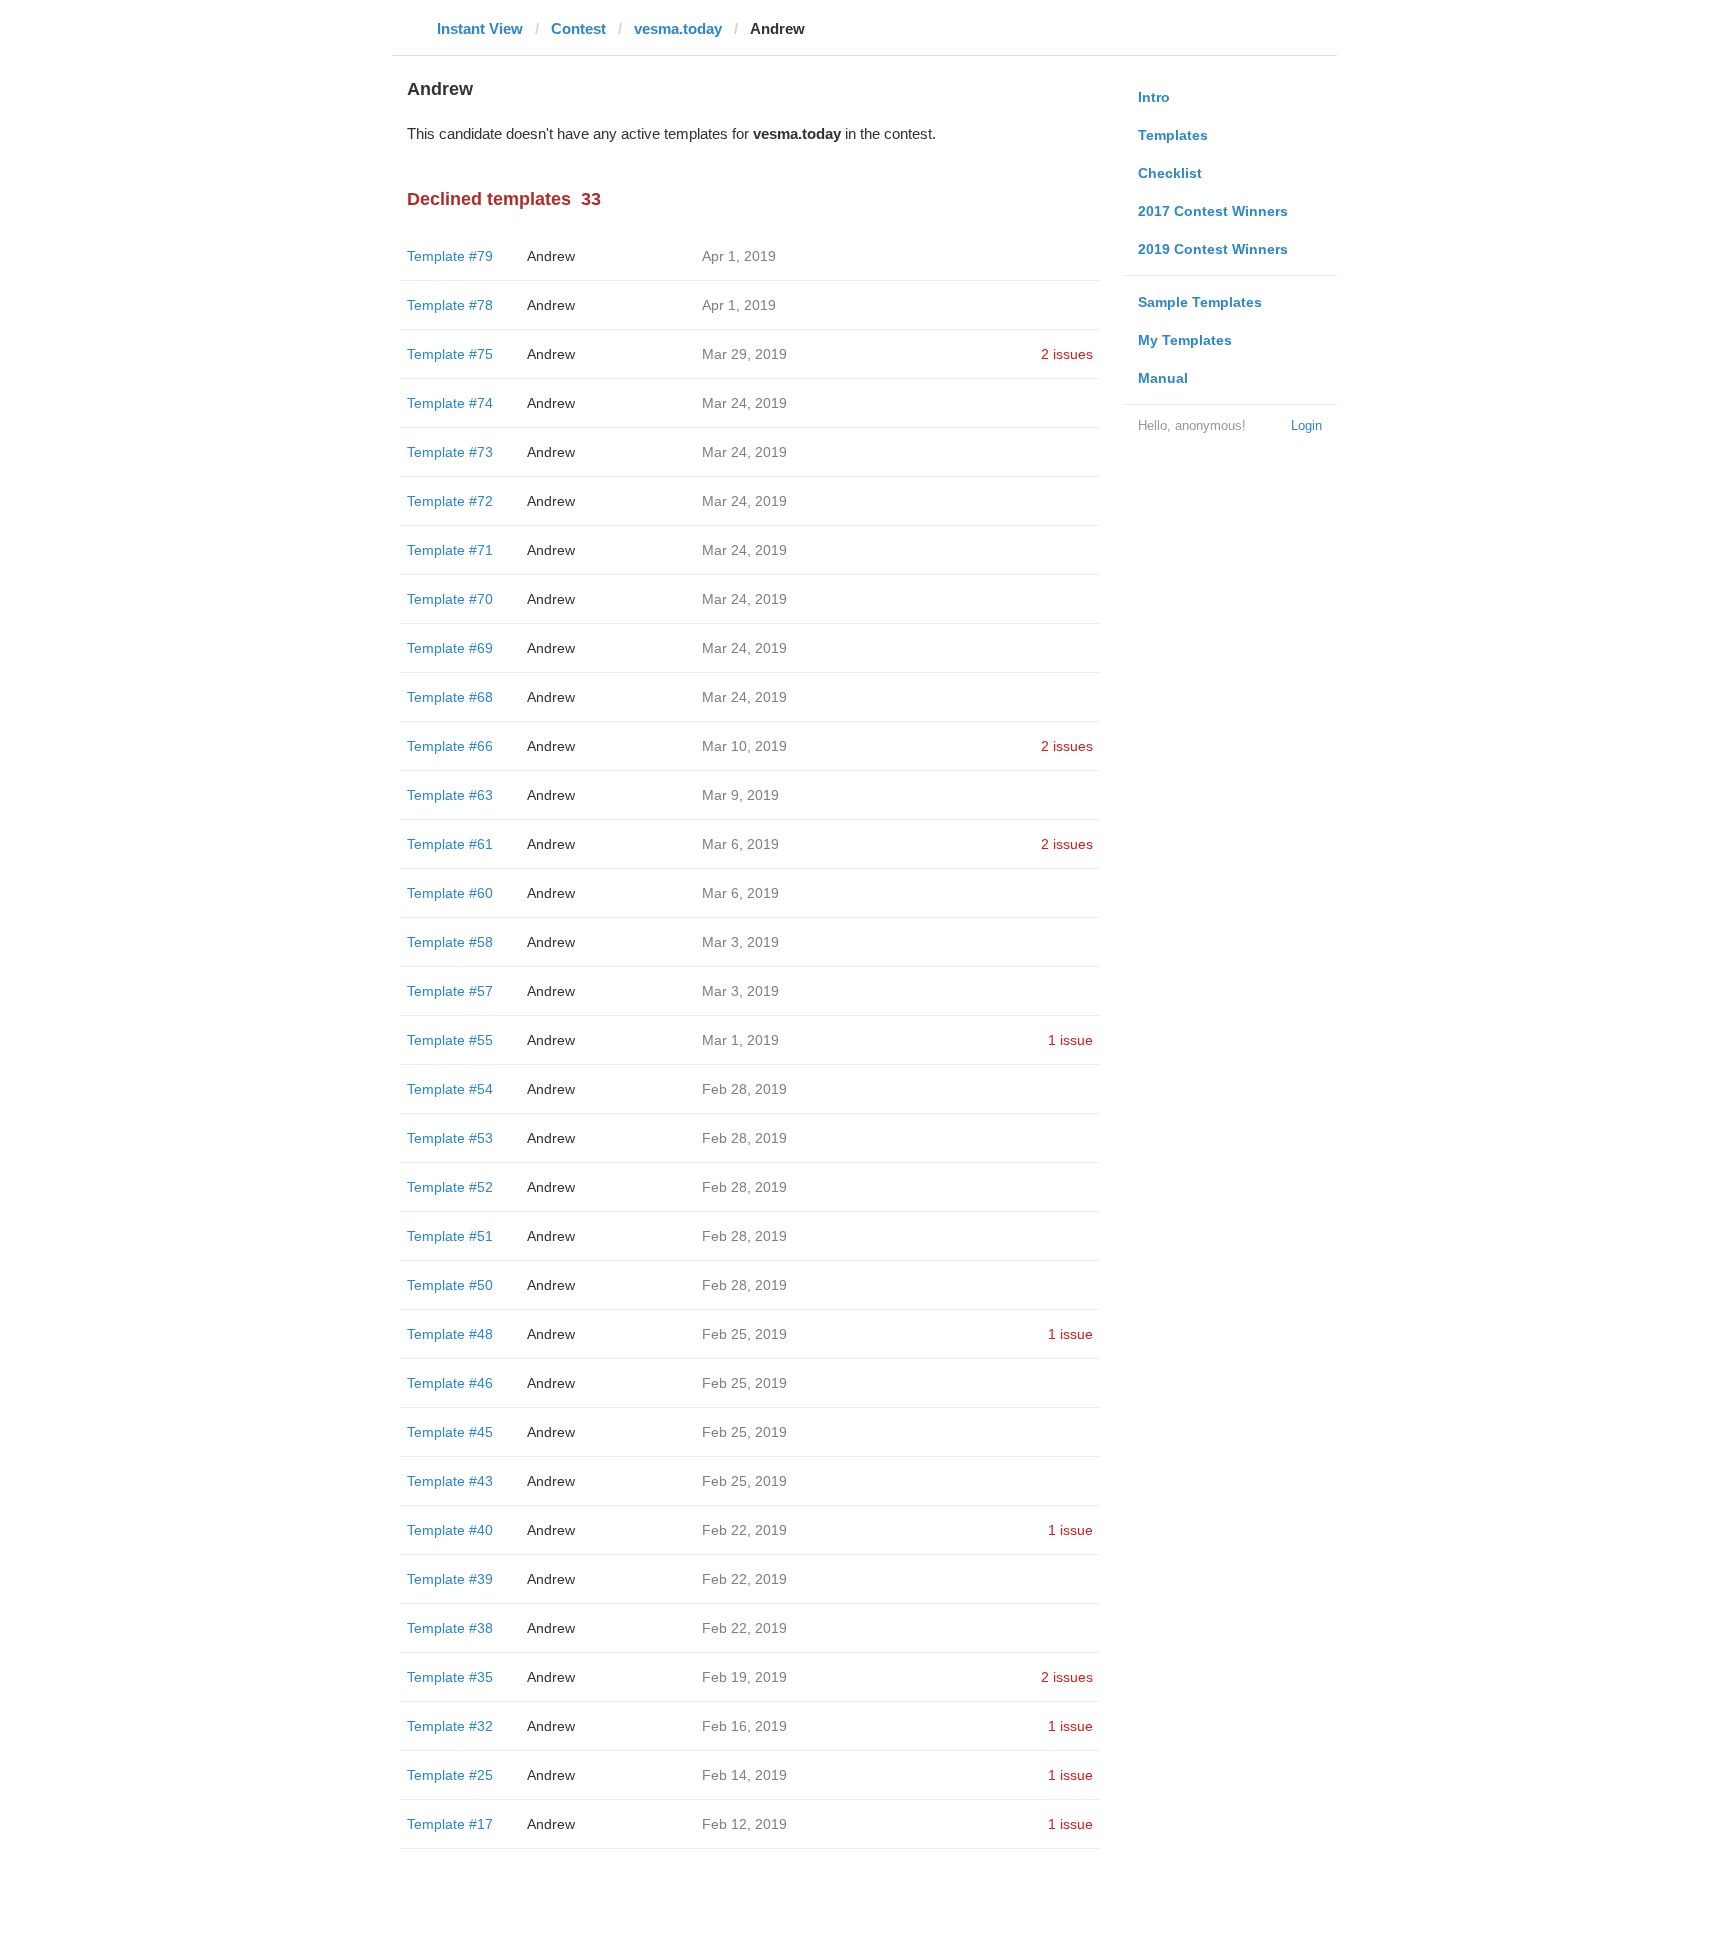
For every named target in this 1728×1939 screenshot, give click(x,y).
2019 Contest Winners (1213, 249)
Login (1306, 425)
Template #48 (450, 1334)
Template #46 (450, 1383)
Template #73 (450, 452)
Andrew (551, 256)
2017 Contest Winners (1213, 211)
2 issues (1067, 354)
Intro (1154, 97)
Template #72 (450, 501)
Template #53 (450, 1138)
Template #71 (450, 550)
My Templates (1185, 340)
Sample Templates (1200, 302)
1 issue (1070, 1040)
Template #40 (450, 1530)
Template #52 (450, 1187)
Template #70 (450, 599)
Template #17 (450, 1824)
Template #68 (450, 697)
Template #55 (450, 1040)
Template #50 (450, 1285)
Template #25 (450, 1775)
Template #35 (450, 1677)
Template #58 (450, 942)
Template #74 (450, 403)
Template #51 (450, 1236)
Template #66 (450, 746)
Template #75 (450, 354)
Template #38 (450, 1628)
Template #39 (450, 1579)
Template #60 (450, 893)
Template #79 (450, 256)
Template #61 (450, 844)
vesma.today (678, 28)
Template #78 (450, 305)
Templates (1173, 135)
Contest (578, 28)
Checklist (1170, 173)
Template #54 (450, 1089)
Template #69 (450, 648)
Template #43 (450, 1481)
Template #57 (450, 991)
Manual (1163, 378)
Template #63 (450, 795)
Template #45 (450, 1432)
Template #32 (450, 1726)
